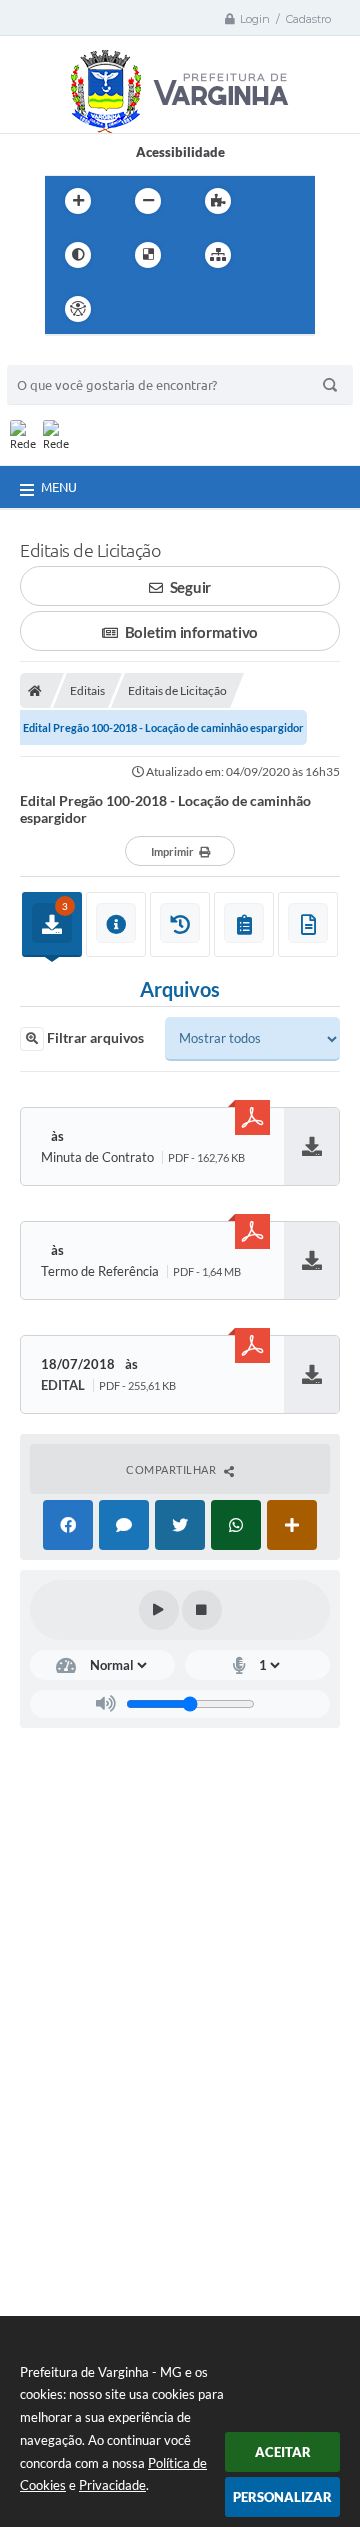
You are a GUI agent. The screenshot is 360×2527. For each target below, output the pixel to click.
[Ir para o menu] (179, 309)
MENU (59, 487)
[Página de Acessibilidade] (78, 309)
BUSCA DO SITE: (66, 355)
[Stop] (202, 1610)
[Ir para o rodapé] (267, 309)
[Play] (159, 1610)
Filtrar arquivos (94, 1037)
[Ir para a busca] (223, 309)
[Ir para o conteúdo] (135, 309)
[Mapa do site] (218, 255)
